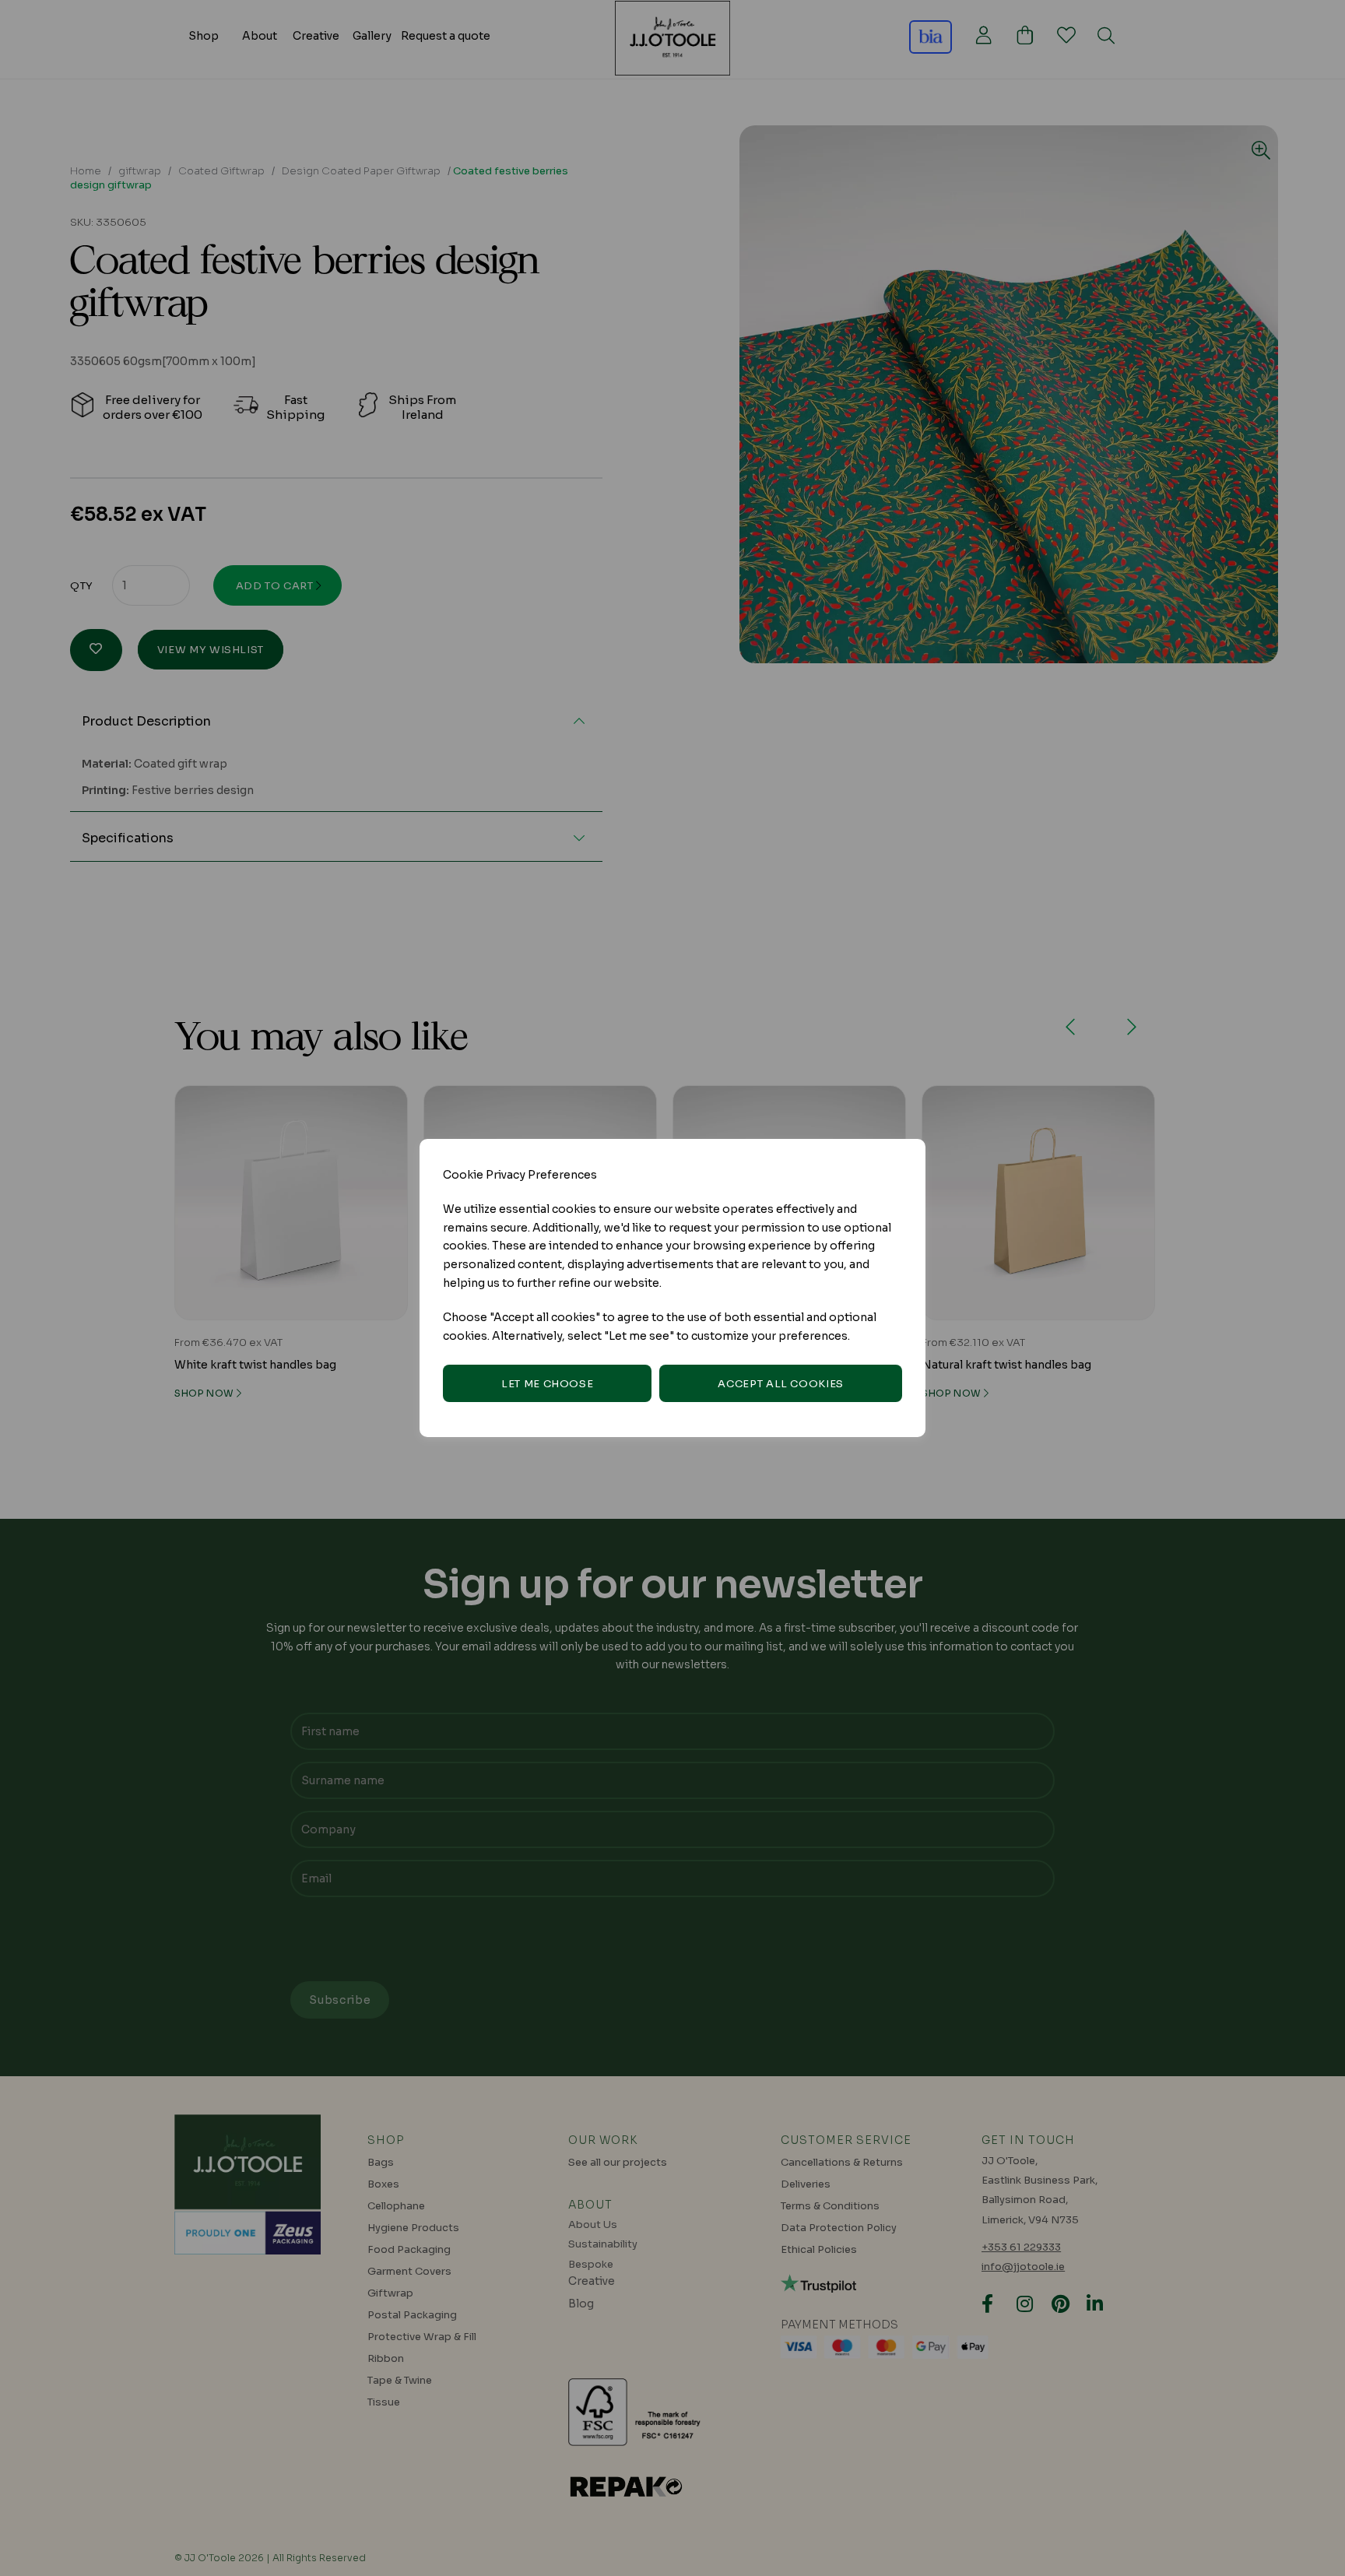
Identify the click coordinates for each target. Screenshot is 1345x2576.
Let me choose (547, 1384)
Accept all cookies (781, 1384)
